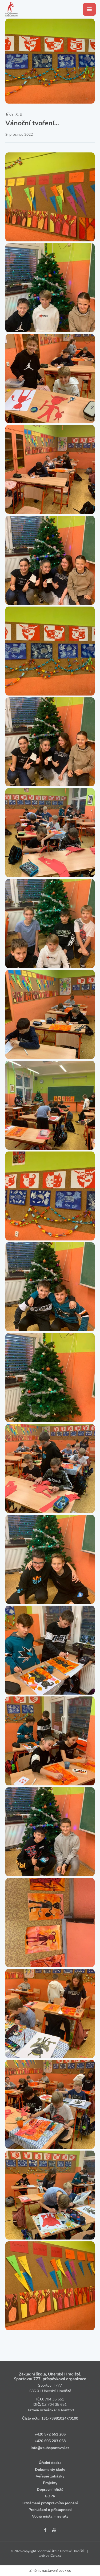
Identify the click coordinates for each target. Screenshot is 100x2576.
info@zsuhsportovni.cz (50, 2448)
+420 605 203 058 (50, 2441)
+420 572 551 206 (50, 2434)
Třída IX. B (14, 114)
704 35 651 (54, 2399)
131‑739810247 (55, 2418)
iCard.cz (56, 2556)
